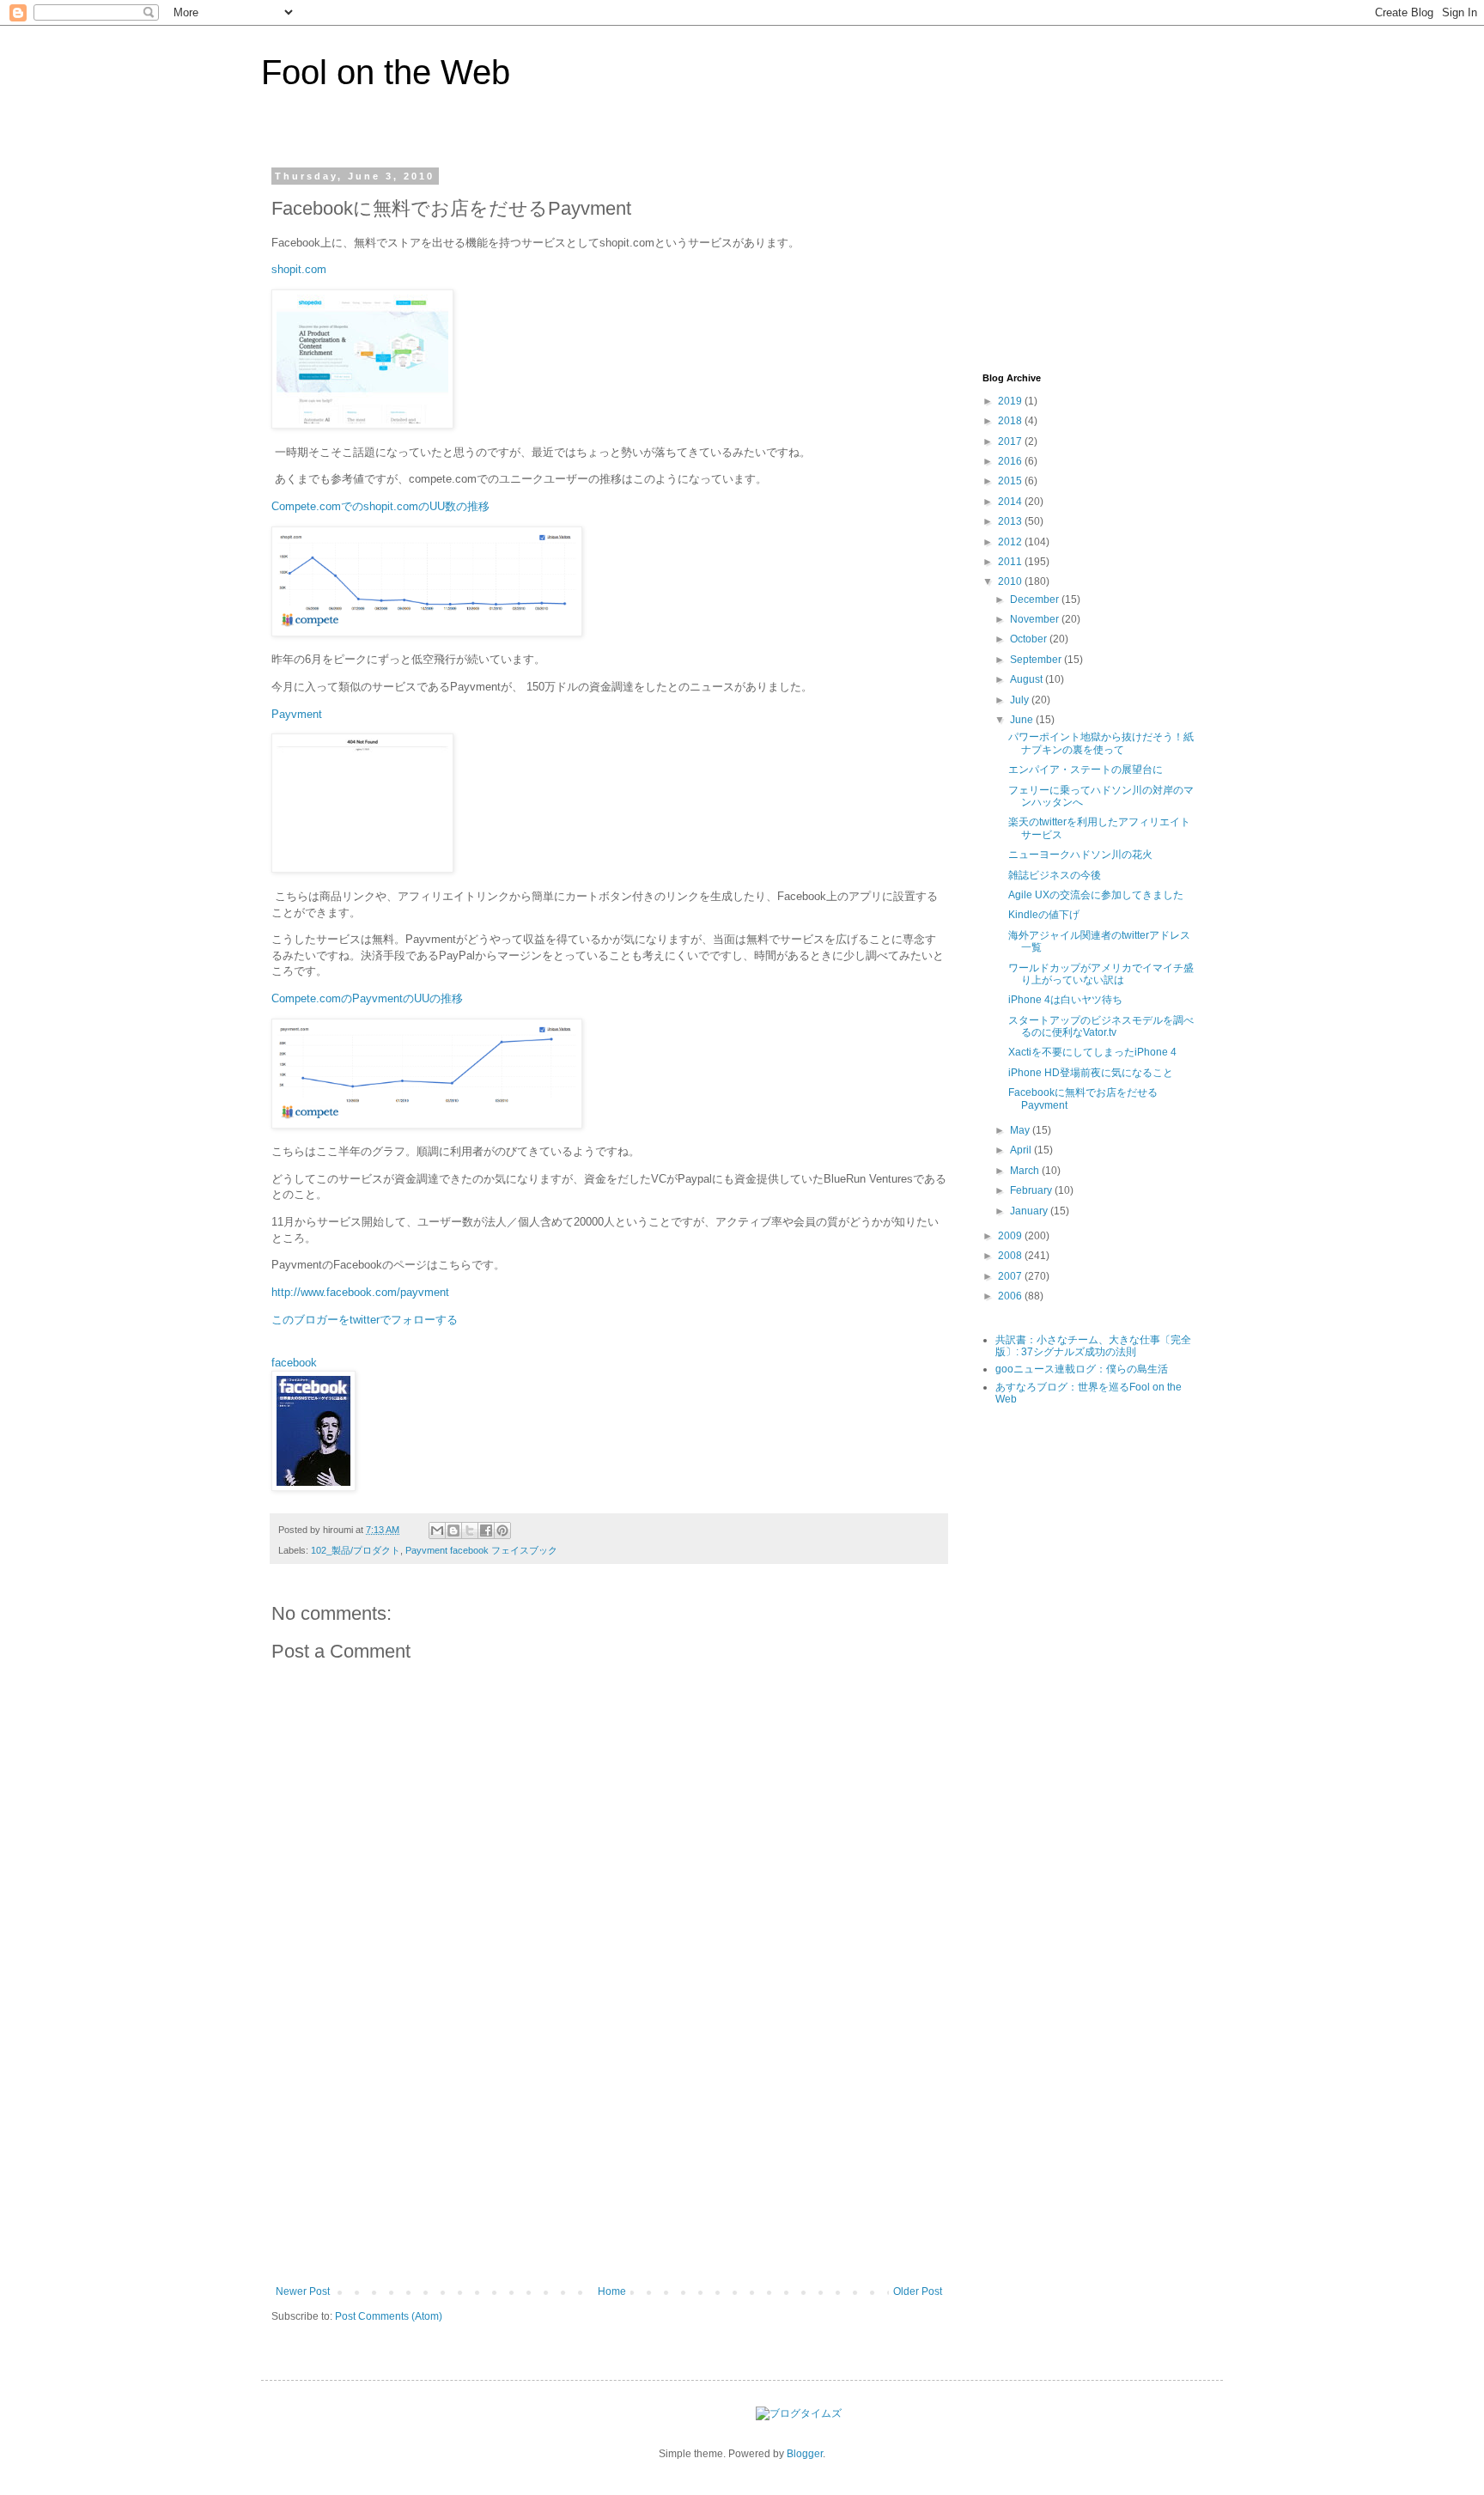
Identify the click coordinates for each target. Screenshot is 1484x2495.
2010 (1011, 581)
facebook (294, 1363)
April (1022, 1150)
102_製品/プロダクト (356, 1550)
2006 (1011, 1296)
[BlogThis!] (453, 1530)
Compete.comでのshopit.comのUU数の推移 (380, 506)
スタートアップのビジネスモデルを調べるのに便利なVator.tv (1101, 1026)
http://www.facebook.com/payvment (360, 1292)
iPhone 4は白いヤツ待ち (1065, 1000)
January (1030, 1211)
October (1030, 639)
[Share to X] (470, 1530)
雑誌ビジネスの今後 (1055, 875)
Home (612, 2291)
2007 (1011, 1276)
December (1036, 599)
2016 (1011, 461)
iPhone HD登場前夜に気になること (1091, 1073)
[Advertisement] (609, 2157)
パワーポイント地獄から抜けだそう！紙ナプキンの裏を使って (1101, 743)
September (1037, 660)
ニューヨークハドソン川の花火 (1080, 855)
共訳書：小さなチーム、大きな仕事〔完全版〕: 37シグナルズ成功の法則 (1093, 1346)
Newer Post (303, 2291)
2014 (1011, 502)
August (1028, 679)
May (1021, 1130)
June (1023, 720)
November (1036, 619)
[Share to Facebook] (486, 1530)
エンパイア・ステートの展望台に (1086, 770)
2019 (1011, 401)
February (1032, 1190)
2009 (1011, 1236)
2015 (1011, 481)
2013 (1011, 521)
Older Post (918, 2291)
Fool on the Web (386, 72)
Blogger (805, 2454)
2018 (1011, 421)
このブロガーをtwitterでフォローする (365, 1320)
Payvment (298, 714)
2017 (1011, 441)
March (1026, 1171)
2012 (1011, 542)
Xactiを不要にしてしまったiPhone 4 (1092, 1052)
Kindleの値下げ (1044, 915)
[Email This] (437, 1530)
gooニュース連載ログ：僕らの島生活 (1082, 1369)
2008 (1011, 1256)
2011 (1011, 562)
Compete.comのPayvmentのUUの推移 (367, 998)
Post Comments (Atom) (389, 2316)
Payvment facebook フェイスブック (481, 1550)
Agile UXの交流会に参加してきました (1096, 895)
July (1021, 700)
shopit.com (299, 269)
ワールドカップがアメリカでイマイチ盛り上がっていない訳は (1101, 974)
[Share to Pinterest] (502, 1530)
